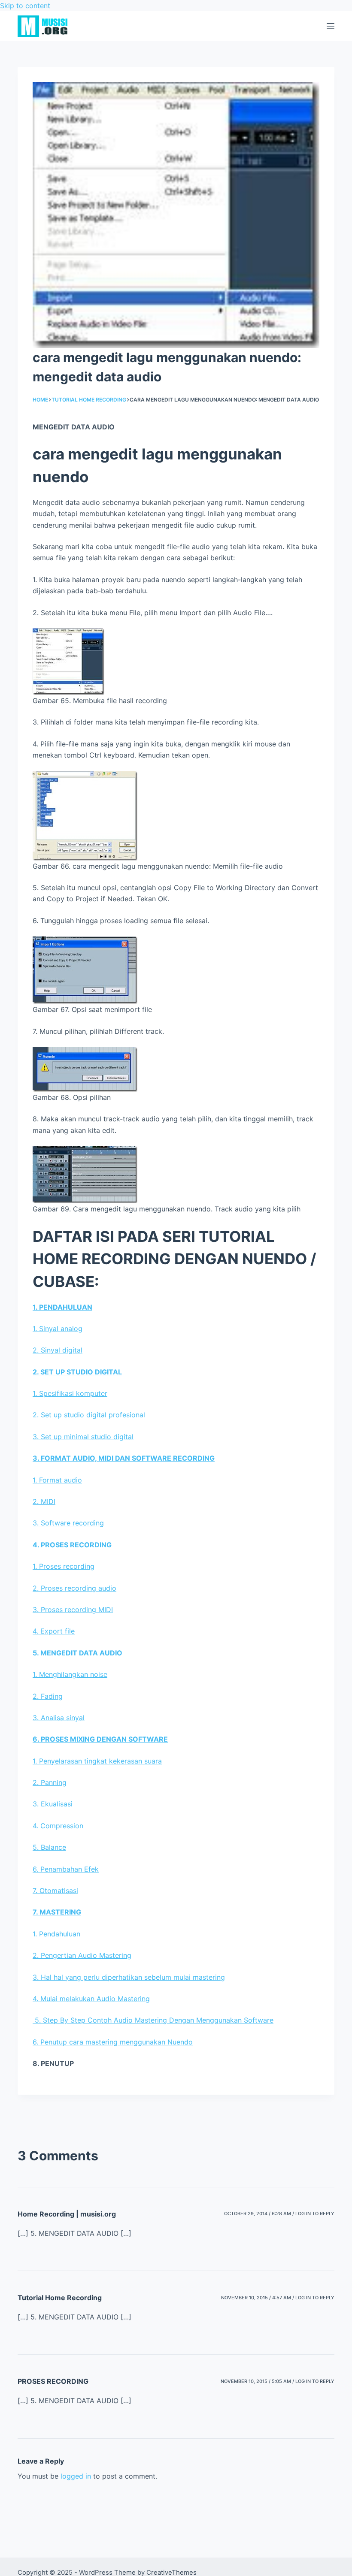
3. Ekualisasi (53, 1804)
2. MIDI (44, 1501)
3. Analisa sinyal (59, 1718)
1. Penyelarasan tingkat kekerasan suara (97, 1761)
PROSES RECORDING (53, 2381)
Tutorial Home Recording (60, 2298)
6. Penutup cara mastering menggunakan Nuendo (113, 2042)
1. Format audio (57, 1480)
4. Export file (54, 1631)
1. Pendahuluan (56, 1934)
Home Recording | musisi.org (67, 2214)
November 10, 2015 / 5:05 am (256, 2381)
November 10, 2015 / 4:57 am (256, 2298)
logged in (76, 2476)
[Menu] (331, 26)
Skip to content (25, 6)
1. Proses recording (64, 1566)
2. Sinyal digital (58, 1350)
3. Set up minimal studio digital (83, 1437)
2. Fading (48, 1696)
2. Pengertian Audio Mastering (82, 1955)
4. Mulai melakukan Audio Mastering (91, 1999)
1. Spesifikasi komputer (70, 1393)
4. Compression (58, 1826)
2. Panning (50, 1782)
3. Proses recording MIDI (73, 1610)
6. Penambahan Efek (66, 1869)
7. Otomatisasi (55, 1890)
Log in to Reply (315, 2214)
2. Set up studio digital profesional (89, 1415)
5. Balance (49, 1847)
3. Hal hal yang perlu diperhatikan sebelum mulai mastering (129, 1977)
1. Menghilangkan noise (70, 1674)
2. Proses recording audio (74, 1588)
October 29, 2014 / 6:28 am (258, 2214)
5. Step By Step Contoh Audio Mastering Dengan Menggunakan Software (153, 2020)
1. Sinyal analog (58, 1329)
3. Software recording (68, 1523)
